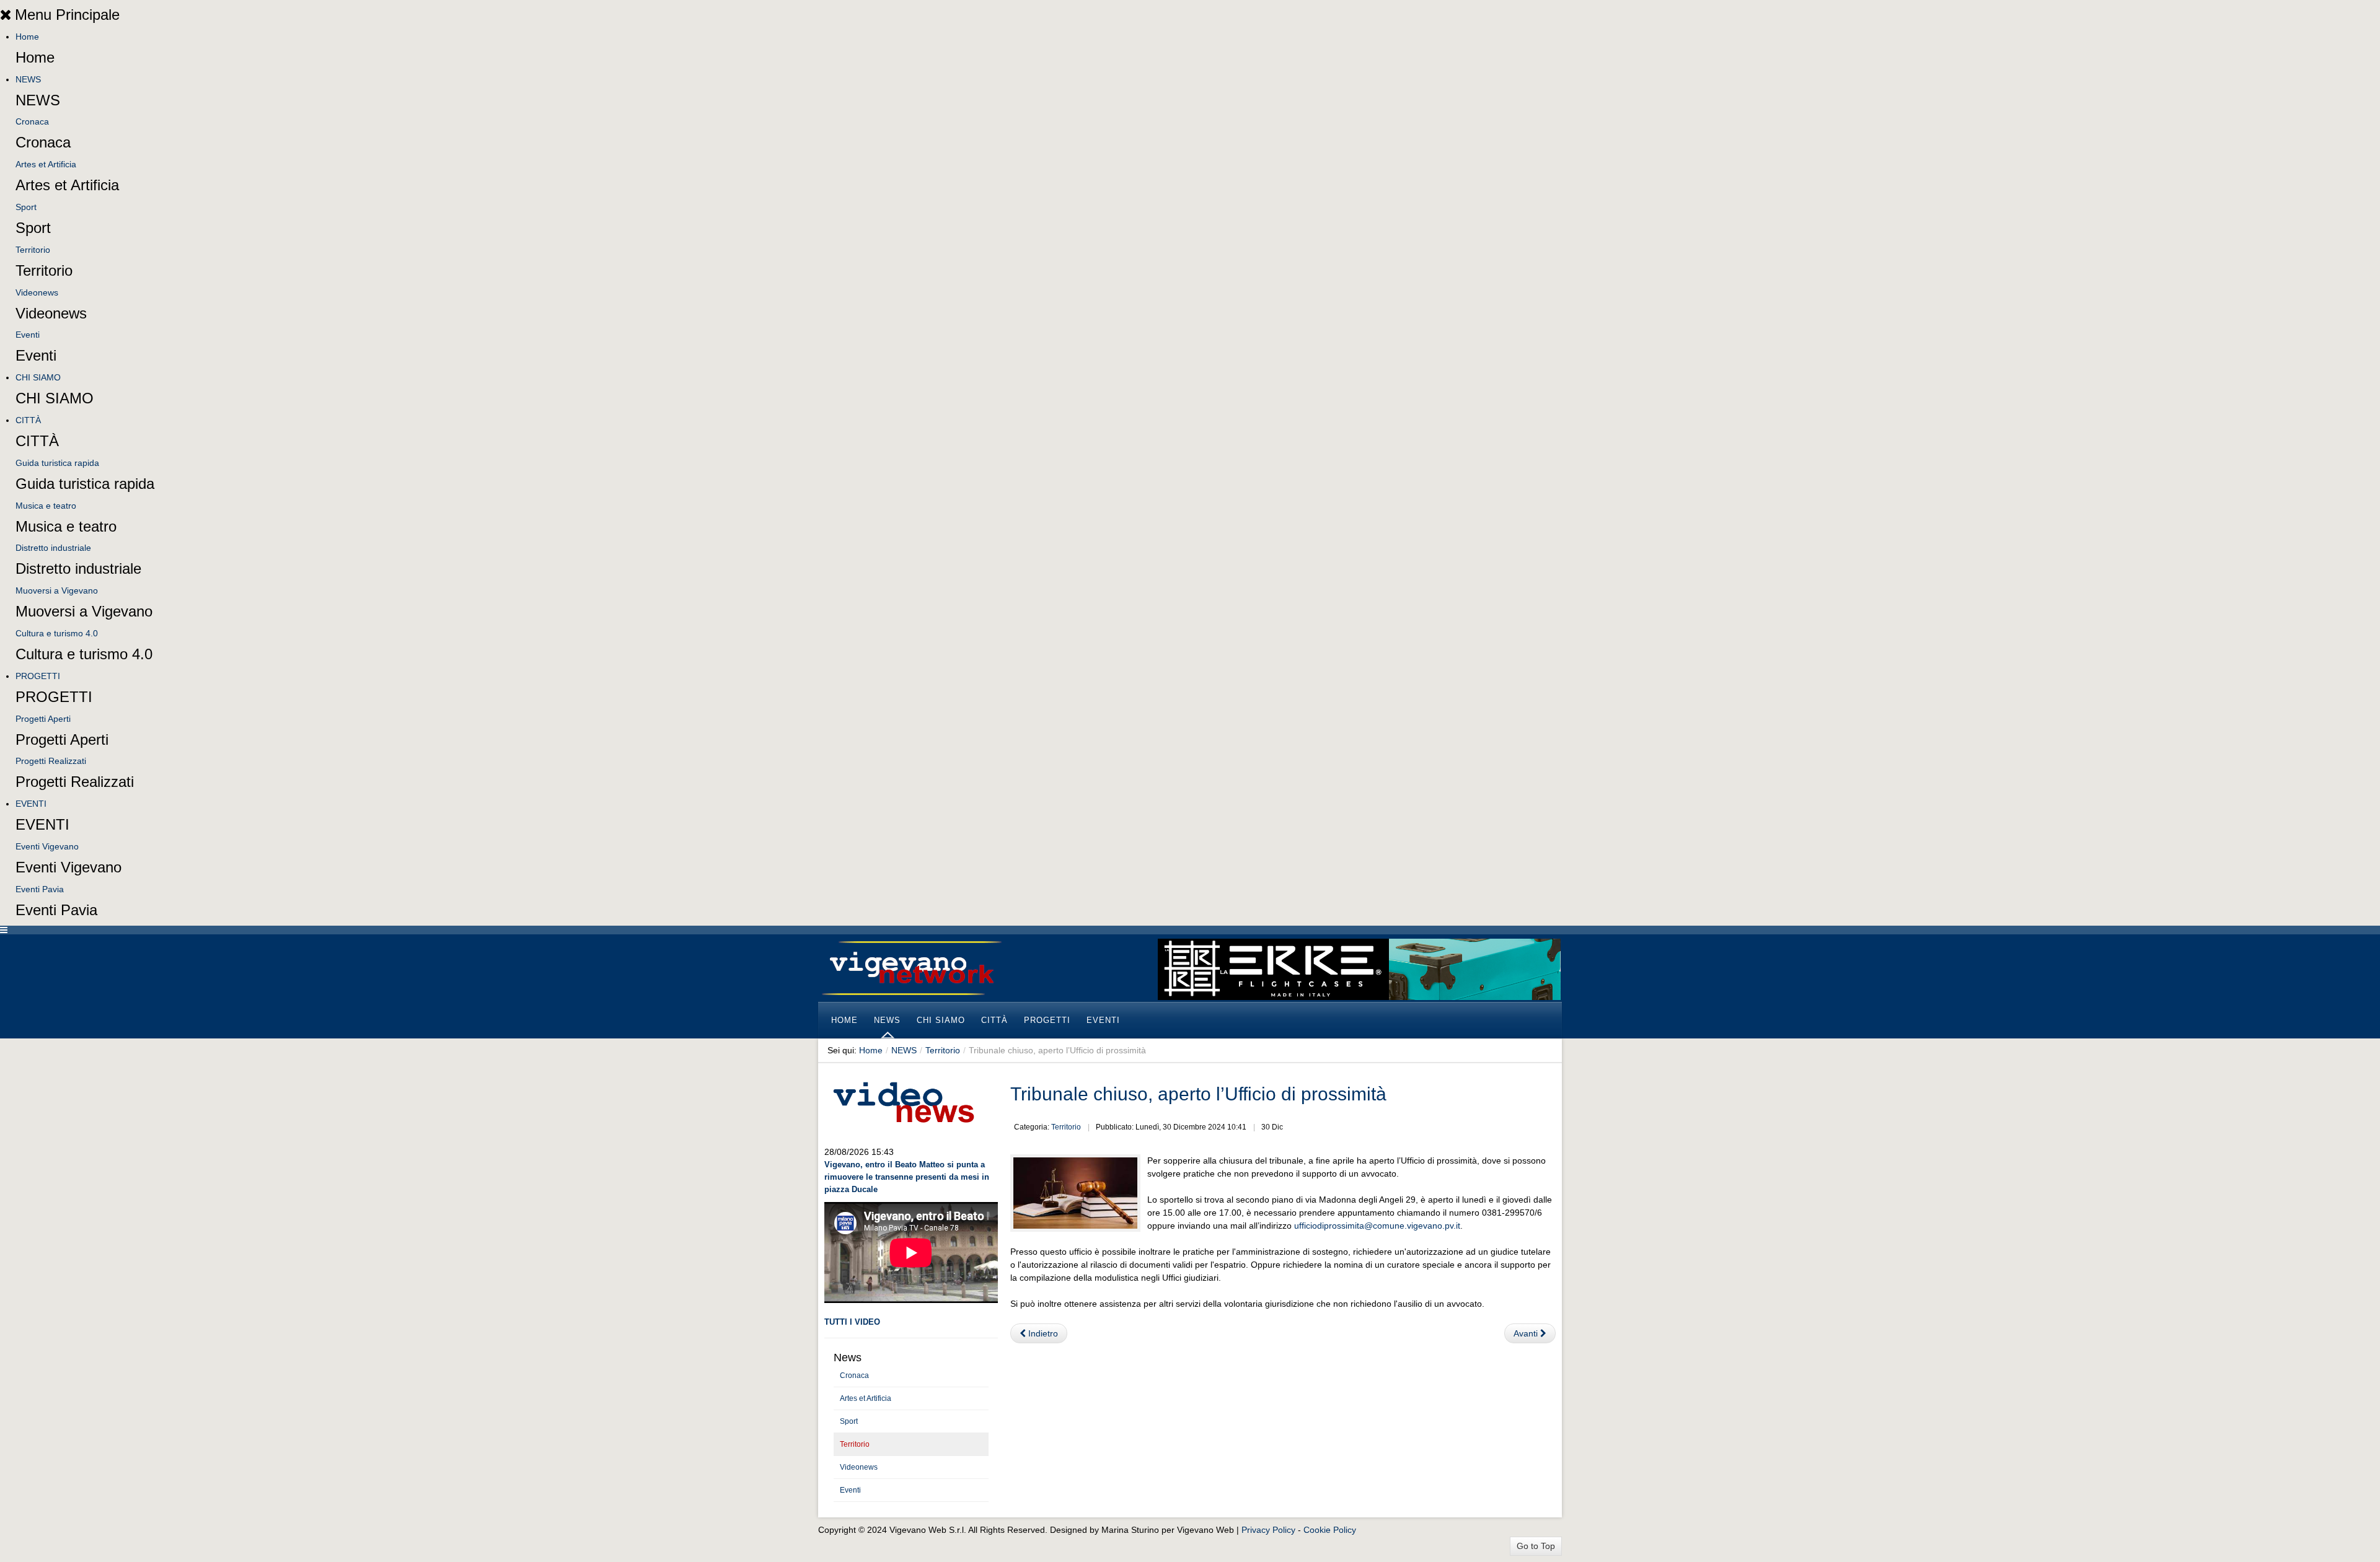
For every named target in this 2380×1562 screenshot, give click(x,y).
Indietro (1042, 1333)
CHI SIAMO (38, 377)
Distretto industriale (53, 548)
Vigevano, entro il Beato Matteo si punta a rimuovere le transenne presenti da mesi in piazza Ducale (907, 1177)
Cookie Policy (1330, 1530)
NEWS (28, 79)
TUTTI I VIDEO (852, 1322)
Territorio (33, 250)
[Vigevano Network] (911, 968)
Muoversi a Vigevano (57, 590)
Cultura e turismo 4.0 (57, 633)
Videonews (37, 292)
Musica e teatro (46, 506)
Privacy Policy (1268, 1530)
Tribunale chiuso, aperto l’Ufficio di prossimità (1198, 1094)
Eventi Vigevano (47, 846)
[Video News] (903, 1100)
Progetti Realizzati (51, 761)
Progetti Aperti (43, 719)
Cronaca (32, 121)
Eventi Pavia (40, 889)
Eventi (28, 335)
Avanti (1527, 1333)
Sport (26, 207)
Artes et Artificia (46, 164)
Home (27, 37)
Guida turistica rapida (57, 463)
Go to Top (1536, 1546)
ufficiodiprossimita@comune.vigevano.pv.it (1377, 1226)
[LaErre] (1359, 968)
